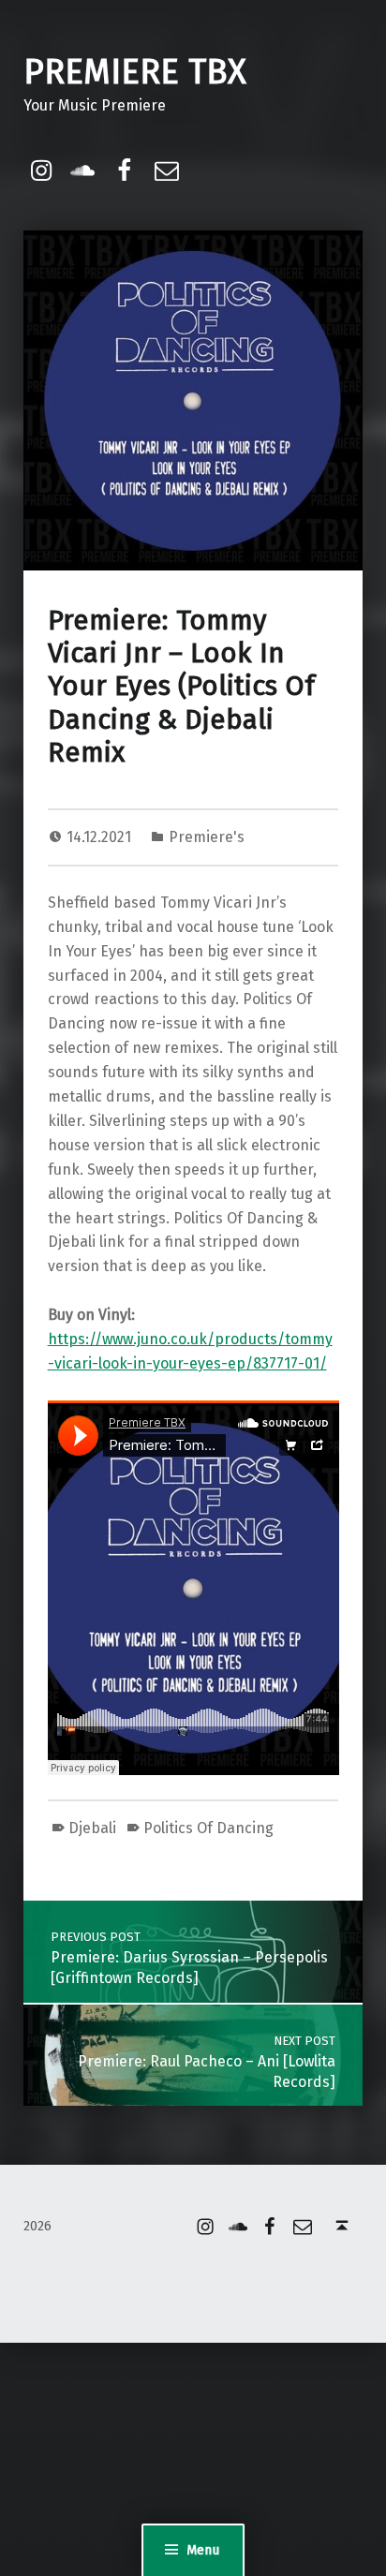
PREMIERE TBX (135, 72)
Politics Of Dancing (208, 1828)
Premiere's (207, 837)
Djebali (92, 1828)
